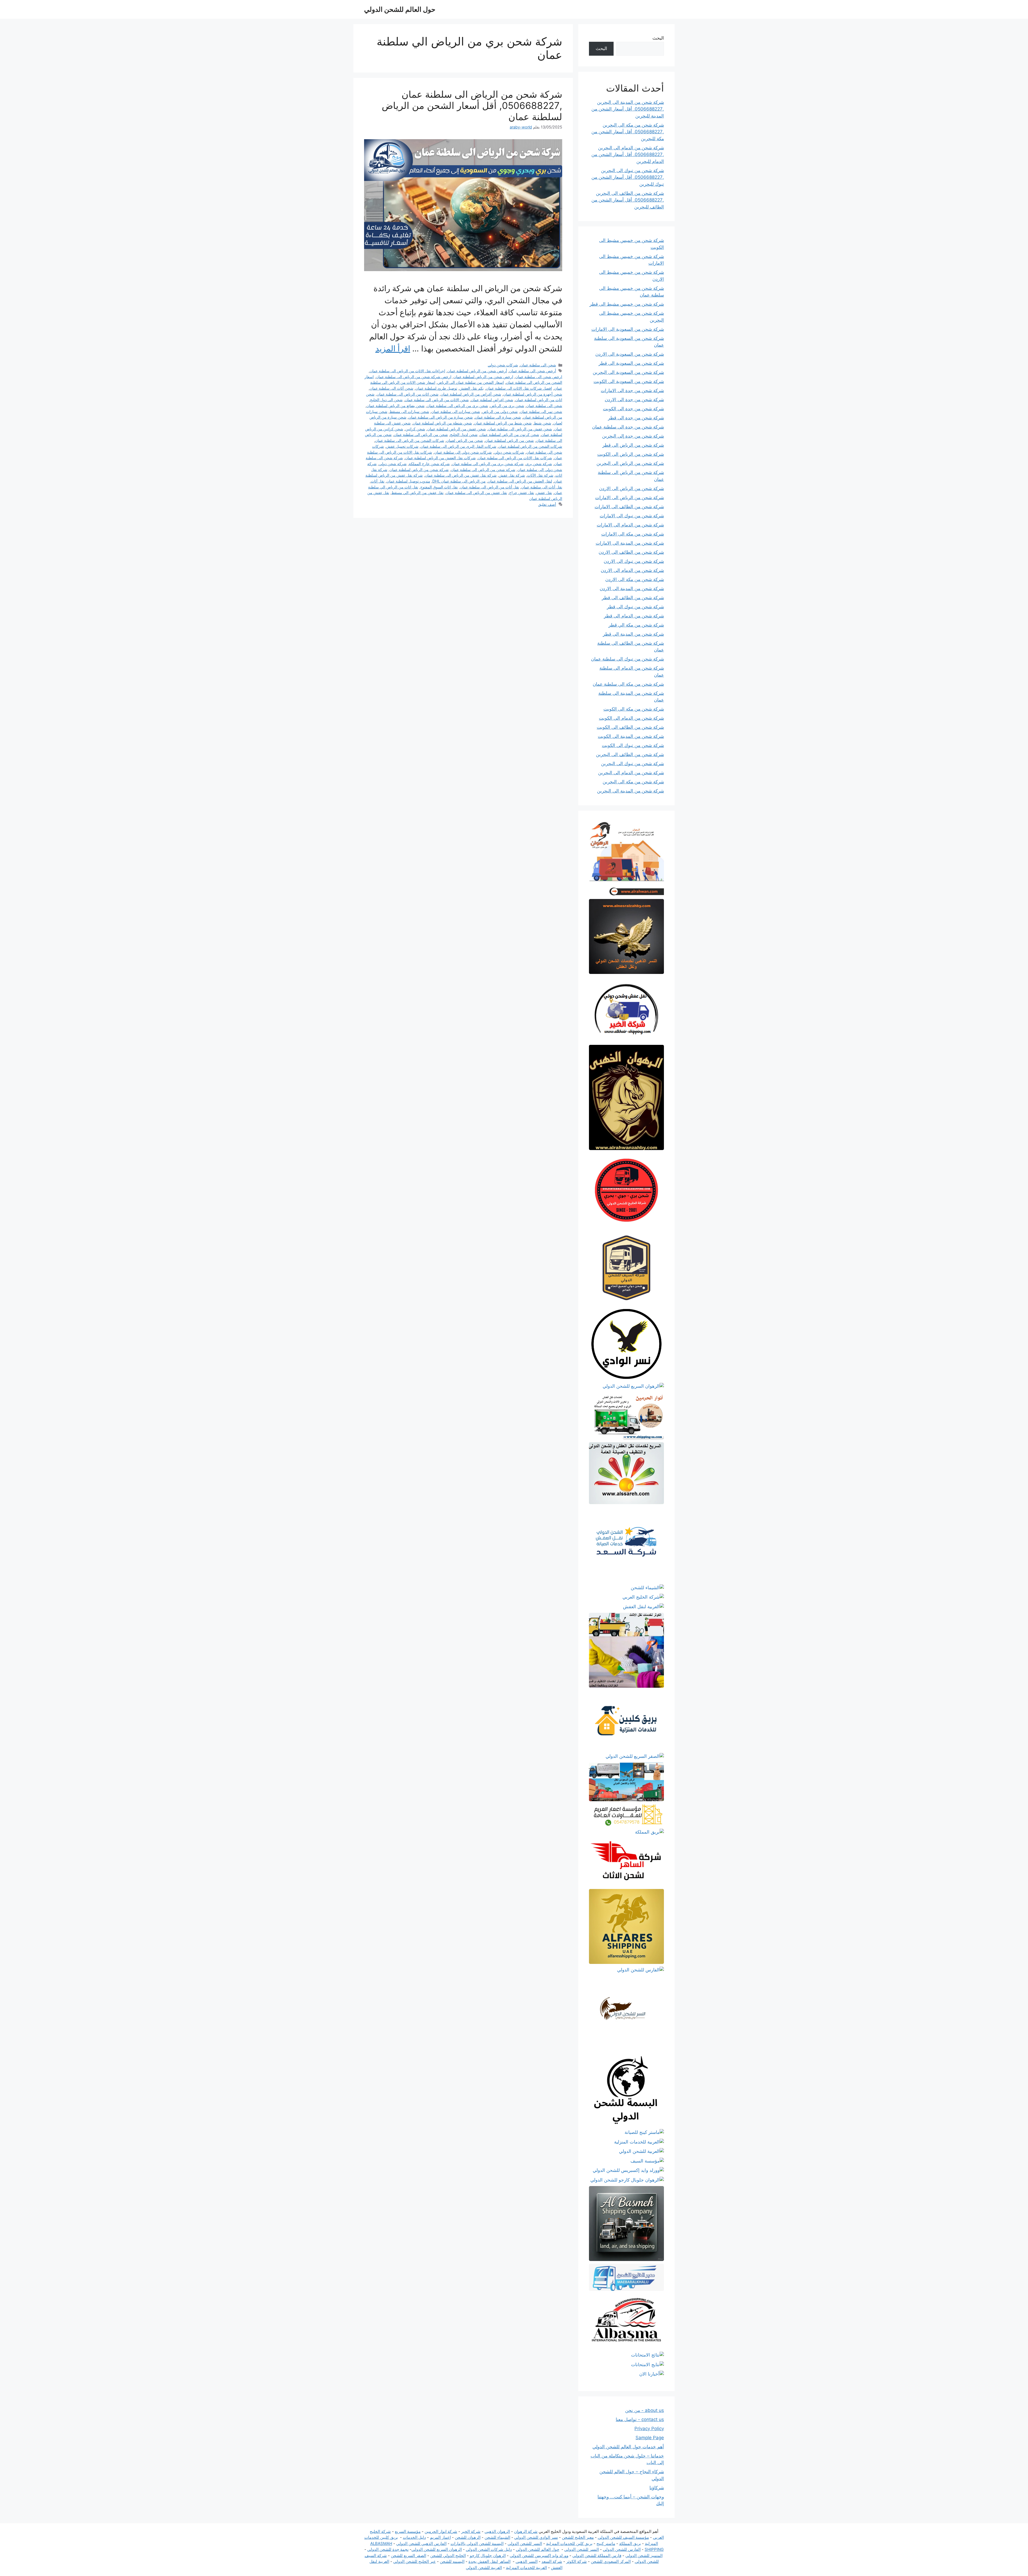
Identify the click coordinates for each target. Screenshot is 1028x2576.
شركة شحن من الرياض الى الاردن (632, 488)
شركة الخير (471, 2531)
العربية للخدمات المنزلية (526, 2568)
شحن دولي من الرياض (500, 411)
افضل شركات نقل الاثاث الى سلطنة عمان (519, 388)
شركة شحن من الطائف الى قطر (633, 598)
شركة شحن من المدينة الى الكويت (631, 736)
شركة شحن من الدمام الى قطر (634, 616)
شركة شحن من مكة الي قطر (636, 625)
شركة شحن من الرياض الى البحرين (630, 463)
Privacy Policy (649, 2429)
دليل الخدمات (414, 2537)
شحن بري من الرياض (507, 406)
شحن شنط (543, 423)
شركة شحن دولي (393, 464)
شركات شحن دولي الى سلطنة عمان (463, 452)
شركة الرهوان (526, 2531)
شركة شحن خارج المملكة (429, 464)
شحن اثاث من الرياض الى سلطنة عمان (408, 394)
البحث (658, 38)
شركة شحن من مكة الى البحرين (633, 782)
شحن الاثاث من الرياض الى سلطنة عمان (437, 400)
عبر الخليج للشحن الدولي (415, 2561)
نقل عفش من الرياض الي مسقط (417, 493)
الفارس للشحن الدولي (622, 2549)
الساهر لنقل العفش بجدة (490, 2561)
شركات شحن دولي (503, 365)
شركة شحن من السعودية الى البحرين (628, 372)
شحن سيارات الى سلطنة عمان (456, 411)
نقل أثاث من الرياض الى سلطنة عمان (490, 487)
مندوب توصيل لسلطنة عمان (408, 481)
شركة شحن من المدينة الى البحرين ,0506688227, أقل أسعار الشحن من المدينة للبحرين (628, 109)
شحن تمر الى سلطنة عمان (541, 411)
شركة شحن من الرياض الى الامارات (630, 498)
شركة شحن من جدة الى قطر (636, 418)
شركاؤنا (657, 2488)
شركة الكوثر (577, 2561)
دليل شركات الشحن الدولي (489, 2549)
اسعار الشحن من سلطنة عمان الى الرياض (471, 382)
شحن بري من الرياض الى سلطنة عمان (457, 406)
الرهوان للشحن (468, 2537)
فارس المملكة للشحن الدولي (597, 2556)
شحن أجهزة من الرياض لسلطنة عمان (533, 394)
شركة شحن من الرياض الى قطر (633, 445)
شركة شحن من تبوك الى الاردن (634, 561)
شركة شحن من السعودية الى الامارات (628, 329)
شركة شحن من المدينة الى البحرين (630, 791)
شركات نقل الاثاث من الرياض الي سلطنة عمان (515, 458)
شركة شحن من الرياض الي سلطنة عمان (483, 470)
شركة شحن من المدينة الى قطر (633, 634)
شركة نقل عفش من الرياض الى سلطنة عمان (461, 475)
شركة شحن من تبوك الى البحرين (632, 764)
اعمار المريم (440, 2537)
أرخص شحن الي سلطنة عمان (533, 371)
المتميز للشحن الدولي (644, 2556)
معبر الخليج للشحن (578, 2537)
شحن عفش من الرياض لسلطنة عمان (457, 429)
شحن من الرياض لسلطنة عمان (509, 440)
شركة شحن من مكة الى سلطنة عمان (628, 684)
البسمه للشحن (452, 2561)
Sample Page (650, 2438)
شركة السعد (552, 2561)
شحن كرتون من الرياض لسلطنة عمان (509, 435)
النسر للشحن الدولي (525, 2543)
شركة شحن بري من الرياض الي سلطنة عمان (488, 464)
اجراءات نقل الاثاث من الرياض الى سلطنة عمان (407, 371)
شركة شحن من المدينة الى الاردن (632, 589)
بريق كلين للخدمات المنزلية (569, 2543)
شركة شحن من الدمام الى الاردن (632, 570)
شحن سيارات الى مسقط (409, 411)
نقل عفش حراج (522, 493)
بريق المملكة (630, 2543)
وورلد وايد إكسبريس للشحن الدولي (539, 2556)
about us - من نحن (645, 2410)
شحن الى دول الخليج (386, 400)
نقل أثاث (378, 481)
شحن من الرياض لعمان (465, 440)
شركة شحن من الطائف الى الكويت (630, 727)
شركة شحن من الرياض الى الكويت (631, 454)
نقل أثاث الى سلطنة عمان (542, 487)
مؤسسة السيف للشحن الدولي (623, 2537)
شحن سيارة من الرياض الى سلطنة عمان (441, 417)
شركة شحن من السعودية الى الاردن (630, 354)
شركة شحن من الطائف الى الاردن (631, 552)
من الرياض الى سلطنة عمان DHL (459, 481)
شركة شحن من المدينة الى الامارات (630, 543)
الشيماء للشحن (497, 2537)
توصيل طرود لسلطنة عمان (436, 388)
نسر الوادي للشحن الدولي (536, 2537)
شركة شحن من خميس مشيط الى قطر (627, 304)
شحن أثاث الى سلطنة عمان (392, 388)
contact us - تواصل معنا (640, 2419)
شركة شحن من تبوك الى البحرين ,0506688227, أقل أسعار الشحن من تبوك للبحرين (628, 177)
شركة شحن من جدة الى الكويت (633, 409)
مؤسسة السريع (408, 2531)
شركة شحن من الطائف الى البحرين (630, 754)
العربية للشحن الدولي (484, 2568)
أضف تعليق (547, 504)
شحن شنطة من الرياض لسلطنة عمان (442, 423)
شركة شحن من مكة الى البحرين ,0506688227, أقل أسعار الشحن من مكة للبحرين (628, 132)
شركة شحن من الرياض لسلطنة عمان (419, 470)
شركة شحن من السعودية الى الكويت (629, 381)
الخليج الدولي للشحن (448, 2556)
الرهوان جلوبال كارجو (488, 2556)
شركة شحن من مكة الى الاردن (635, 579)
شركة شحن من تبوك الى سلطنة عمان (628, 659)
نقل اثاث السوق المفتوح (439, 487)
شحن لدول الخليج (464, 435)
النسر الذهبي (527, 2561)
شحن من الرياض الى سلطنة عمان (421, 435)
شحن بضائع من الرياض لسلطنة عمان (396, 406)
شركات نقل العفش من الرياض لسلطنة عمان (440, 458)
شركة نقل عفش (512, 475)
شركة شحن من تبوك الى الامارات (632, 516)
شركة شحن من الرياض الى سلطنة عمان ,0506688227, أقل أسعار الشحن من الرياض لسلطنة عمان (472, 105)
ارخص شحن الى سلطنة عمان (539, 377)
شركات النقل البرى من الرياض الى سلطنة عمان (458, 446)
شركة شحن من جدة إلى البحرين (633, 436)
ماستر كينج (606, 2543)
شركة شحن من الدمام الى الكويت (631, 718)
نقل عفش (544, 493)
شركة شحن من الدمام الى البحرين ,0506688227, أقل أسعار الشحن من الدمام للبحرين (628, 155)
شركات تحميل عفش (402, 446)
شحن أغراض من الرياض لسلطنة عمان (471, 394)
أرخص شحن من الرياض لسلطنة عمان (477, 371)
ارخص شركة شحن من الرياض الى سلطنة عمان (414, 377)
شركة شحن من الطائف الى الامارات (629, 507)
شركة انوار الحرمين (441, 2531)
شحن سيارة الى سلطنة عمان (498, 417)
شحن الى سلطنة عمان (538, 365)
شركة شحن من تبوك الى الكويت (633, 745)
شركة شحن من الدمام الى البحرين (631, 773)
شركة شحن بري (539, 464)
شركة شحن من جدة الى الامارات (632, 390)
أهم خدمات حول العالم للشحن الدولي (628, 2447)
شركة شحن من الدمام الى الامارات (630, 525)
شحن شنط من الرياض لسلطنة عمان (503, 423)
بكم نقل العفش (472, 388)
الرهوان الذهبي (497, 2531)
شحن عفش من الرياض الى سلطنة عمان (520, 429)
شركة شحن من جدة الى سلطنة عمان (628, 427)
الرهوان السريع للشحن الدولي (437, 2549)
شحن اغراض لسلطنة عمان (492, 400)
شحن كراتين (415, 429)
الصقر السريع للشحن (409, 2556)
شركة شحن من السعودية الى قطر (631, 363)
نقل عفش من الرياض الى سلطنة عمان (476, 493)
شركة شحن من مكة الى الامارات (633, 534)
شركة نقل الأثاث (540, 475)
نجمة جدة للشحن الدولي (388, 2549)
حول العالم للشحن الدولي (400, 9)
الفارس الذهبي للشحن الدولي (421, 2543)
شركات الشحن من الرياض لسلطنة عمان (530, 446)
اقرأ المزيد (393, 348)
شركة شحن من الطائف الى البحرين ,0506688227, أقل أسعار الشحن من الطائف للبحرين (628, 200)
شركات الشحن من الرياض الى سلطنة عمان (410, 440)
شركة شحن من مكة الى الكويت (634, 709)
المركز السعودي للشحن (611, 2561)
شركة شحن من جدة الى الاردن (634, 400)
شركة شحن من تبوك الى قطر (635, 607)
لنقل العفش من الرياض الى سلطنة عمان (520, 481)
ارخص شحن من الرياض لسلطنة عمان (483, 377)
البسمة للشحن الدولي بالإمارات (477, 2543)
